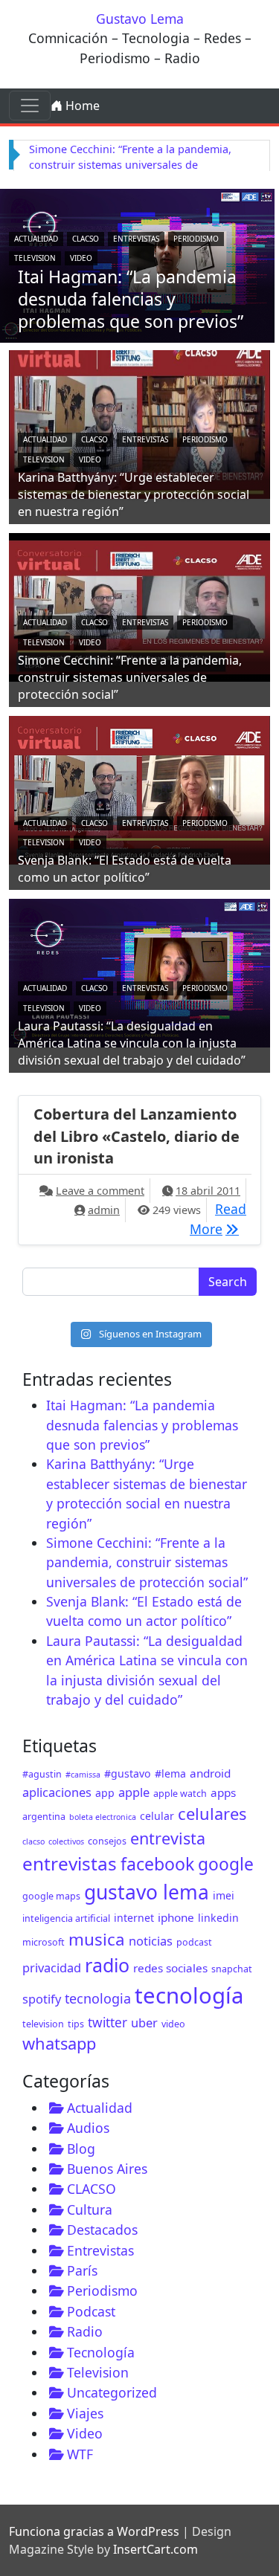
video (173, 2024)
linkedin (218, 1918)
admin (104, 1210)
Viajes (85, 2413)
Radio (85, 2331)
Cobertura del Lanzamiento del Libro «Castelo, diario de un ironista (137, 1136)
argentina (44, 1817)
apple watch (180, 1794)
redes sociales (170, 1968)
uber (144, 2023)
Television (35, 258)
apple (134, 1792)
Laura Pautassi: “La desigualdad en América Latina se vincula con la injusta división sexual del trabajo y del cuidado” (132, 1043)
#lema (170, 1773)
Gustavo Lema (140, 19)
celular (157, 1816)
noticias (151, 1941)
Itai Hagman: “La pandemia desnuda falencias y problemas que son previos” (131, 299)
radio (107, 1965)
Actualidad (36, 239)
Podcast (91, 2311)
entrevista (168, 1838)
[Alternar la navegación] (30, 106)
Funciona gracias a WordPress (94, 2531)
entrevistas (70, 1863)
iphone (176, 1917)
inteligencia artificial (66, 1918)
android (210, 1773)
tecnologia (98, 1998)
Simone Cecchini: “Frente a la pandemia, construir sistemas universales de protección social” (130, 165)
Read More (218, 1218)
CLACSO (86, 239)
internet (134, 1918)
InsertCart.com (155, 2549)
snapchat (232, 1969)
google (226, 1864)
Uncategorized (112, 2392)
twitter (108, 2023)
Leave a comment (100, 1191)
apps (223, 1792)
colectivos (66, 1841)
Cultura (90, 2209)
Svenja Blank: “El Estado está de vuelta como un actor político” (125, 869)
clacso (33, 1841)
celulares (212, 1814)
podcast (194, 1942)
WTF (80, 2454)
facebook (157, 1864)
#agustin (42, 1774)
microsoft (44, 1942)
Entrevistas (136, 239)
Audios (88, 2128)
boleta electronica (103, 1817)
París (82, 2270)
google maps (51, 1896)
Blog (81, 2149)
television (43, 2024)
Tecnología (101, 2352)
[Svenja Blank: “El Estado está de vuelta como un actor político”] (139, 789)
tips (76, 2024)
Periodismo (196, 239)
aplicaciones (57, 1792)
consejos (107, 1841)
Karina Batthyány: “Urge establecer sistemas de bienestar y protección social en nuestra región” (134, 494)
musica (97, 1939)
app (105, 1793)
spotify (42, 1999)
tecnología (189, 1995)
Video (81, 258)
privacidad (52, 1967)
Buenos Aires (107, 2169)
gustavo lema (147, 1892)
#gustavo (128, 1773)
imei (224, 1895)
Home (81, 106)
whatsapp (59, 2043)
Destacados (102, 2230)
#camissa (83, 1775)
